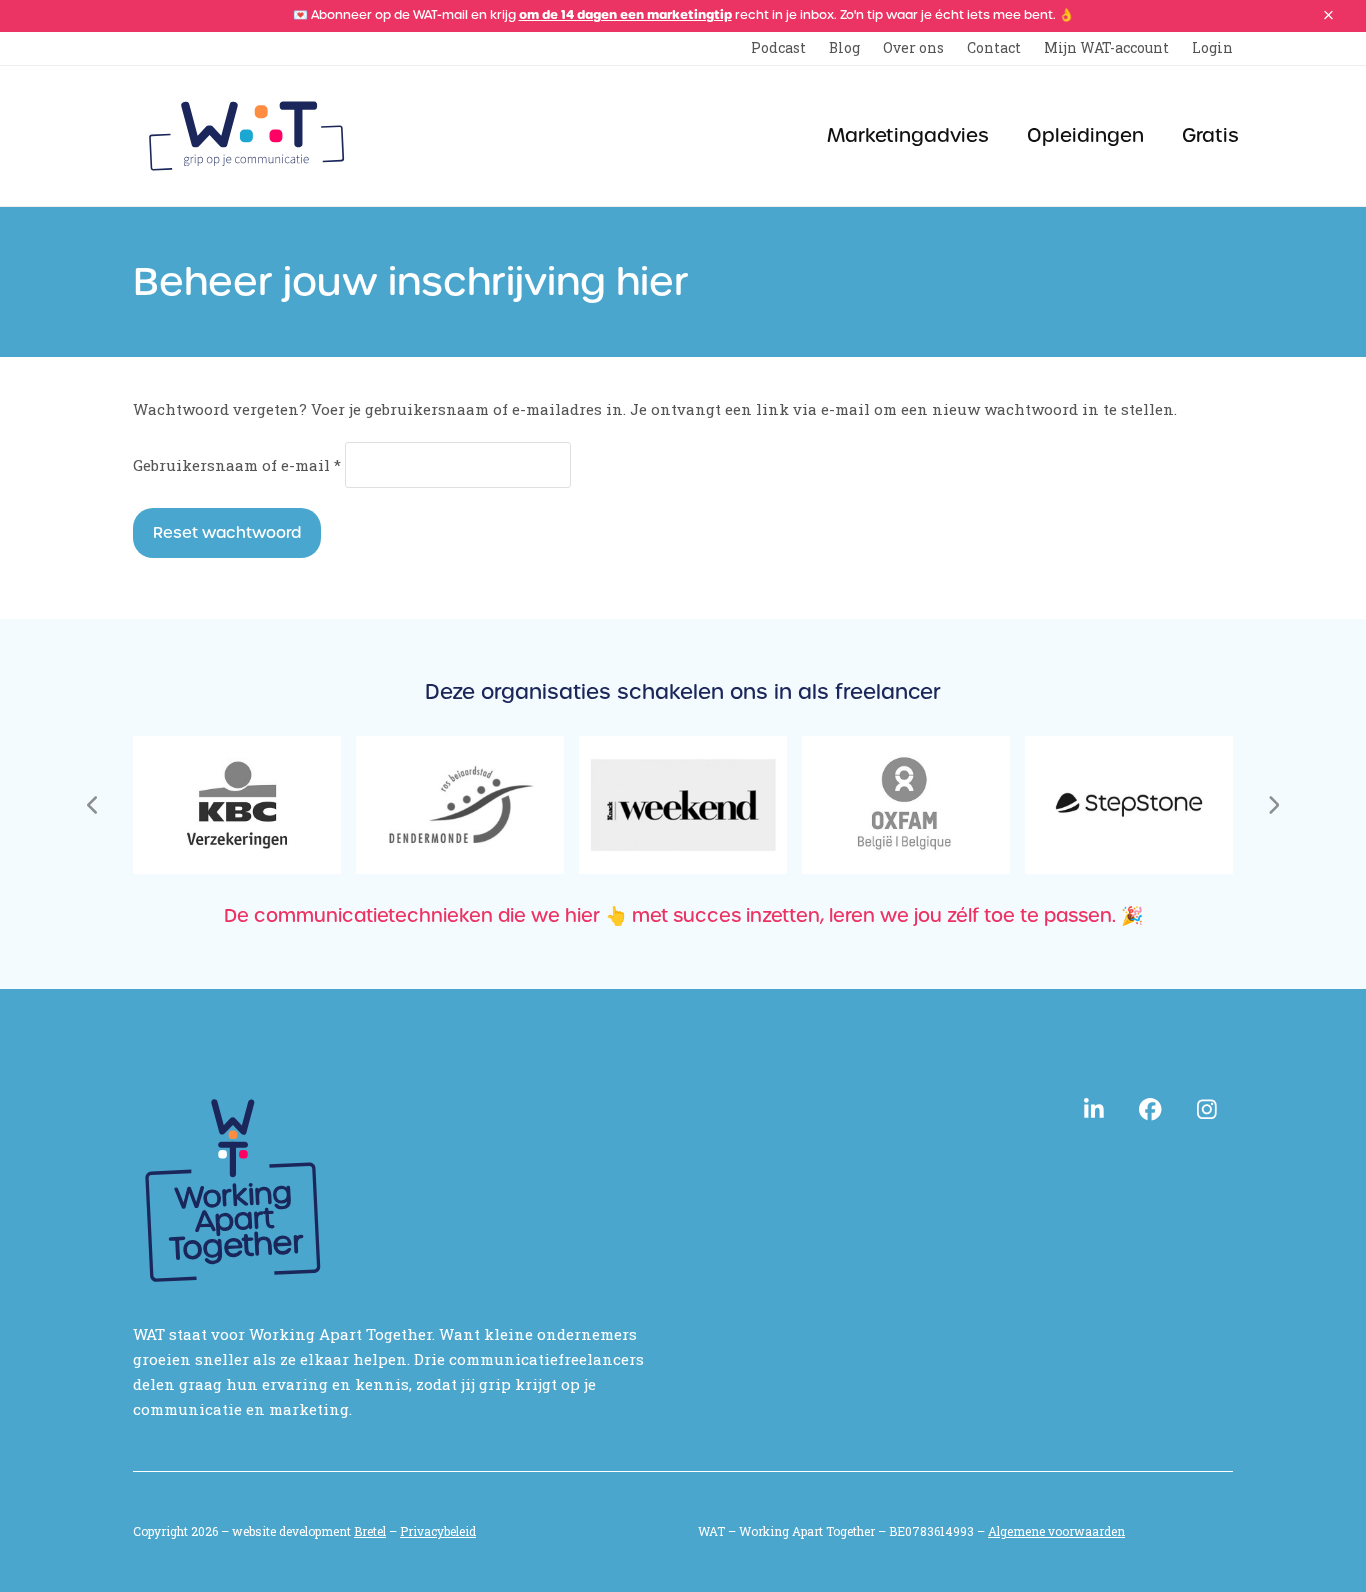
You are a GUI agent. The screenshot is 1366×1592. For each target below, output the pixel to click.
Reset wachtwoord (227, 533)
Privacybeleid (438, 1531)
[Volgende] (1273, 805)
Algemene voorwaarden (1056, 1531)
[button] (1328, 15)
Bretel (370, 1531)
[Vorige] (93, 805)
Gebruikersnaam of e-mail (237, 465)
